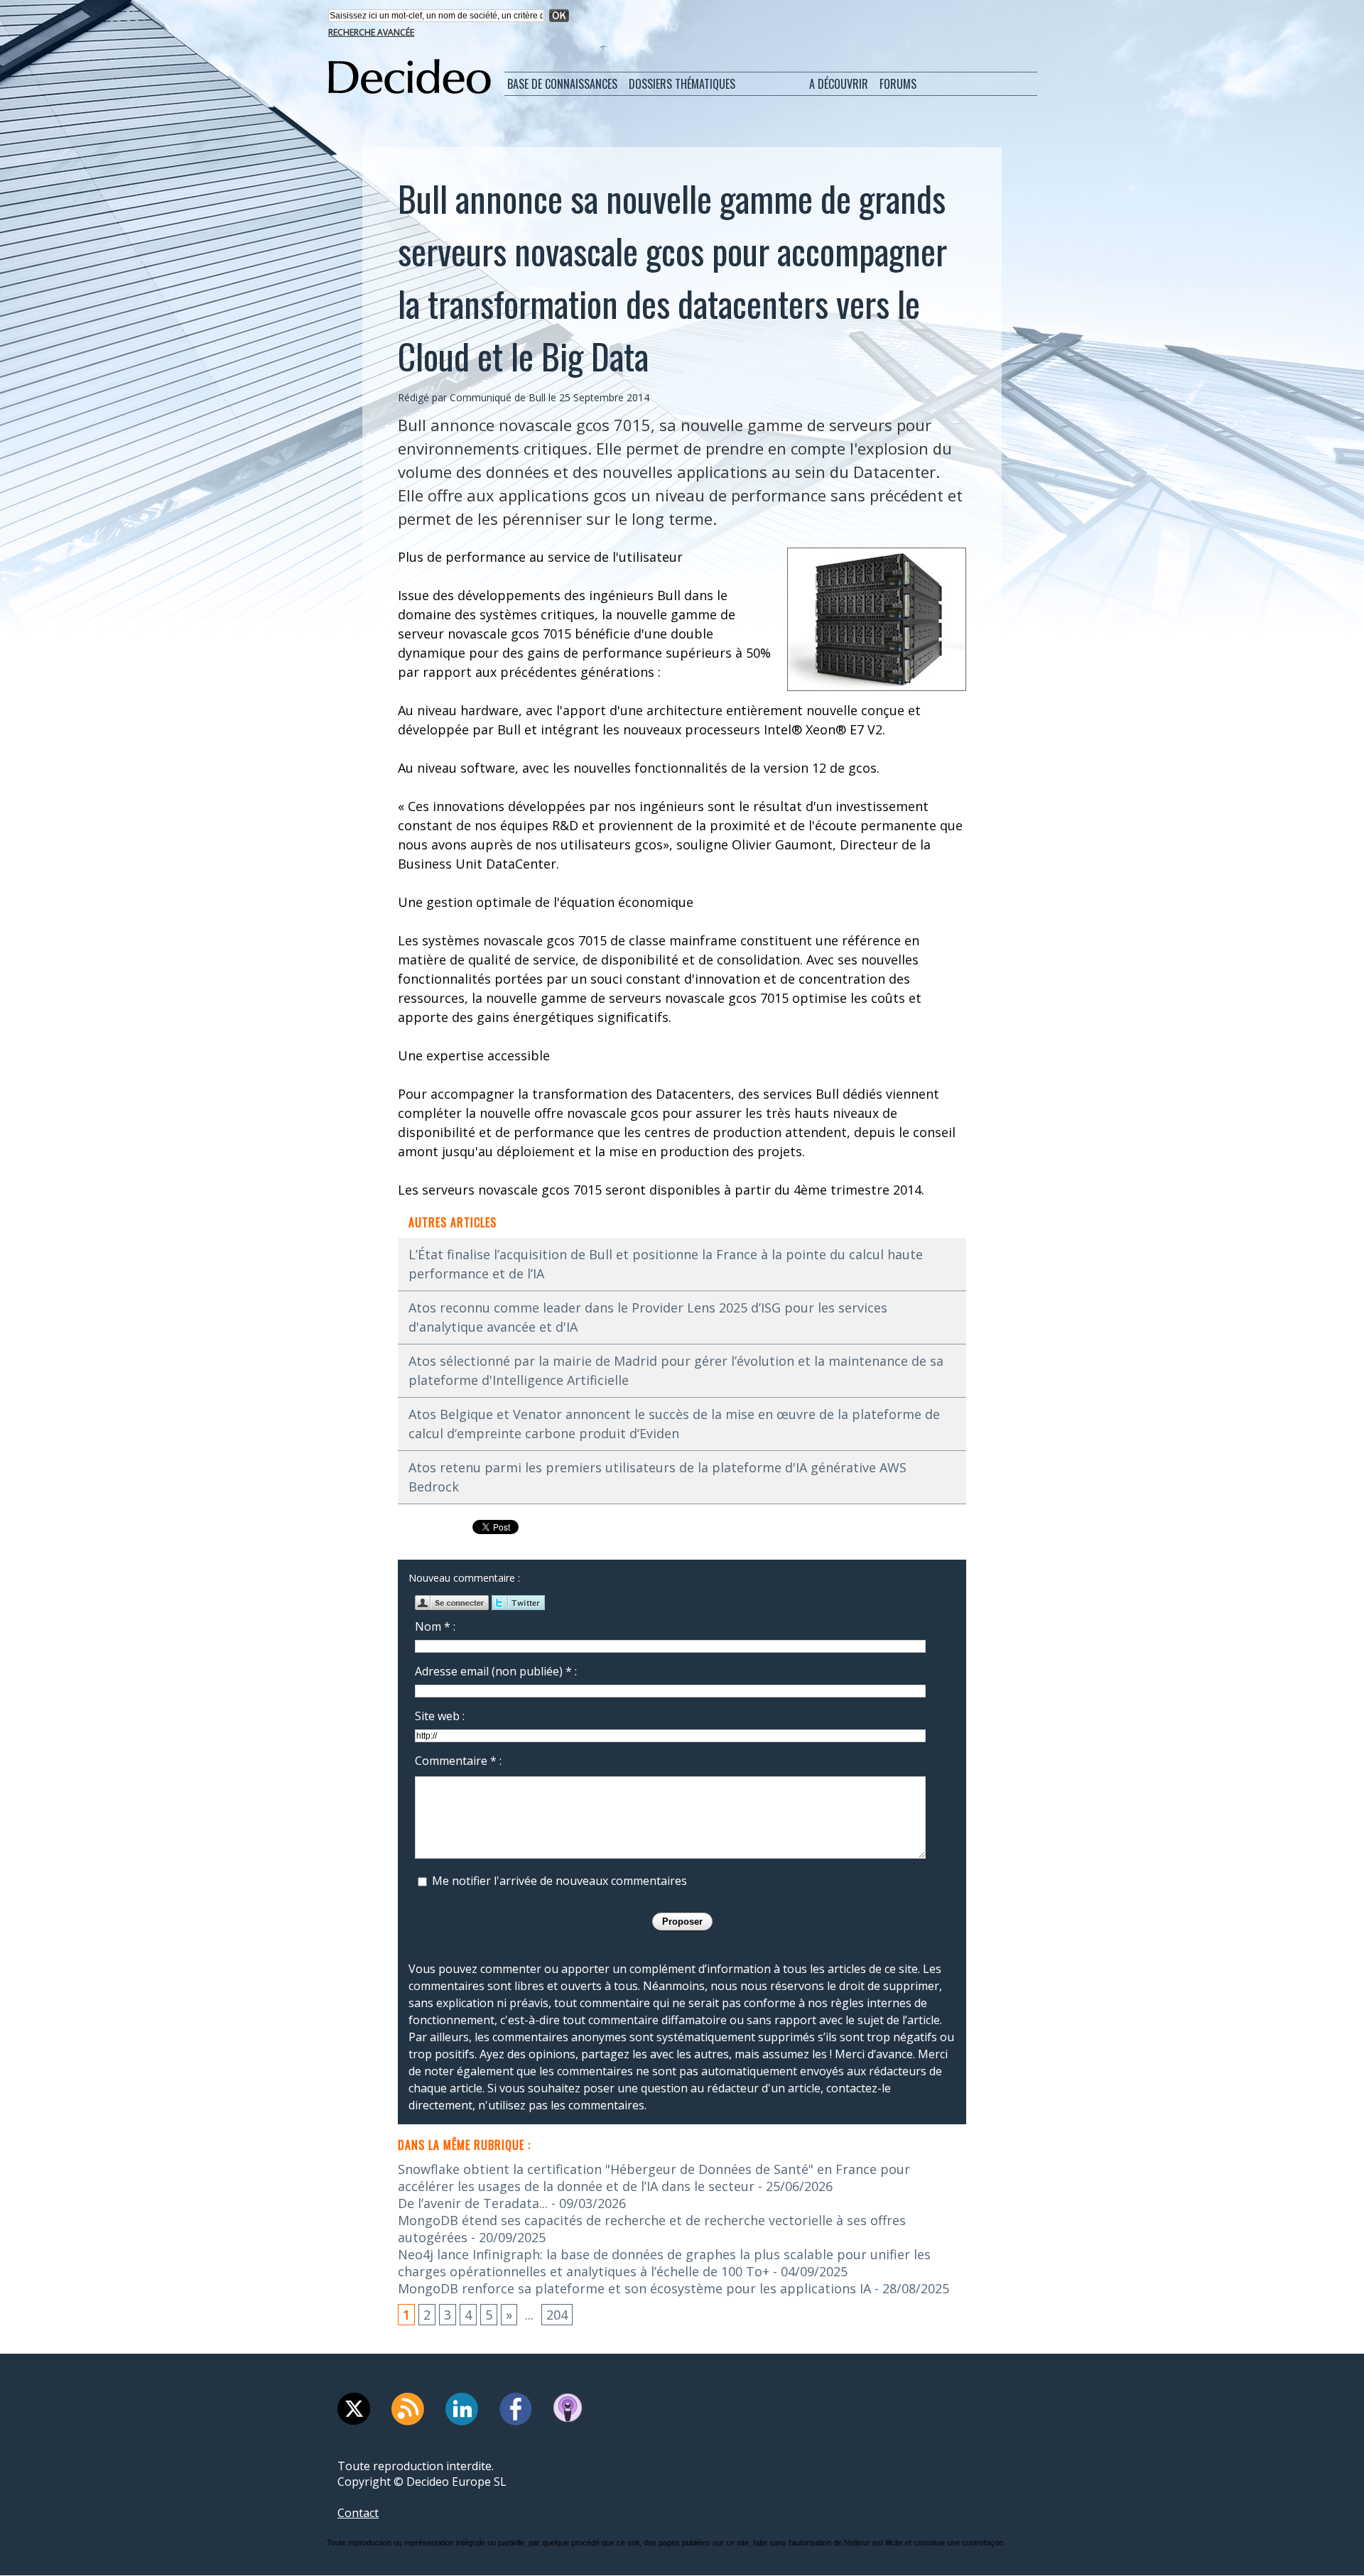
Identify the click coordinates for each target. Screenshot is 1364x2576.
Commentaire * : (458, 1761)
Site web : (440, 1716)
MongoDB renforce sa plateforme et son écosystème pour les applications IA (634, 2288)
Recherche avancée (371, 32)
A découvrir (839, 84)
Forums (898, 84)
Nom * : (435, 1626)
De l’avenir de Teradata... (473, 2203)
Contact (358, 2513)
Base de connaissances (562, 84)
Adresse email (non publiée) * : (496, 1671)
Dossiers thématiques (682, 84)
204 (557, 2315)
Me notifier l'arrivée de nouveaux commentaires (559, 1881)
